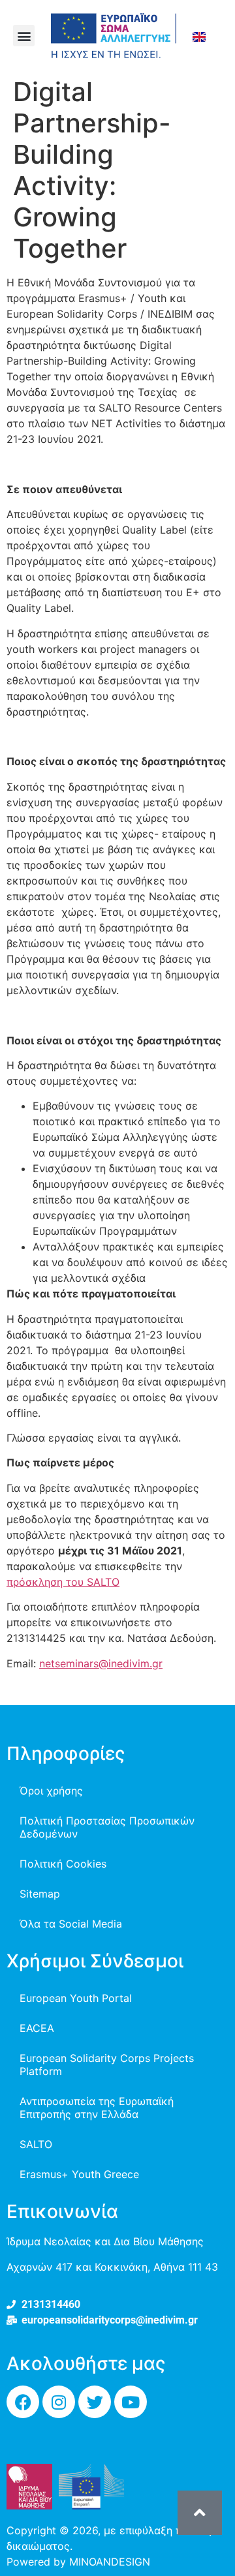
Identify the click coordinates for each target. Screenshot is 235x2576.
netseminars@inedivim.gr (101, 1663)
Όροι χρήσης (51, 1791)
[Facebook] (23, 2402)
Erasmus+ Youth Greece (79, 2174)
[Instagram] (59, 2402)
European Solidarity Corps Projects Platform (107, 2065)
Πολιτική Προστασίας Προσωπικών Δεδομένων (107, 1827)
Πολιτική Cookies (63, 1864)
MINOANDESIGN (110, 2562)
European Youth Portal (76, 1998)
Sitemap (40, 1894)
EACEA (37, 2028)
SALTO (36, 2144)
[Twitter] (95, 2402)
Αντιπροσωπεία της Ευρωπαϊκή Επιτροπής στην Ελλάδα (97, 2108)
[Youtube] (131, 2402)
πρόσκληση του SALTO (63, 1582)
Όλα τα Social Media (71, 1924)
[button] (24, 36)
